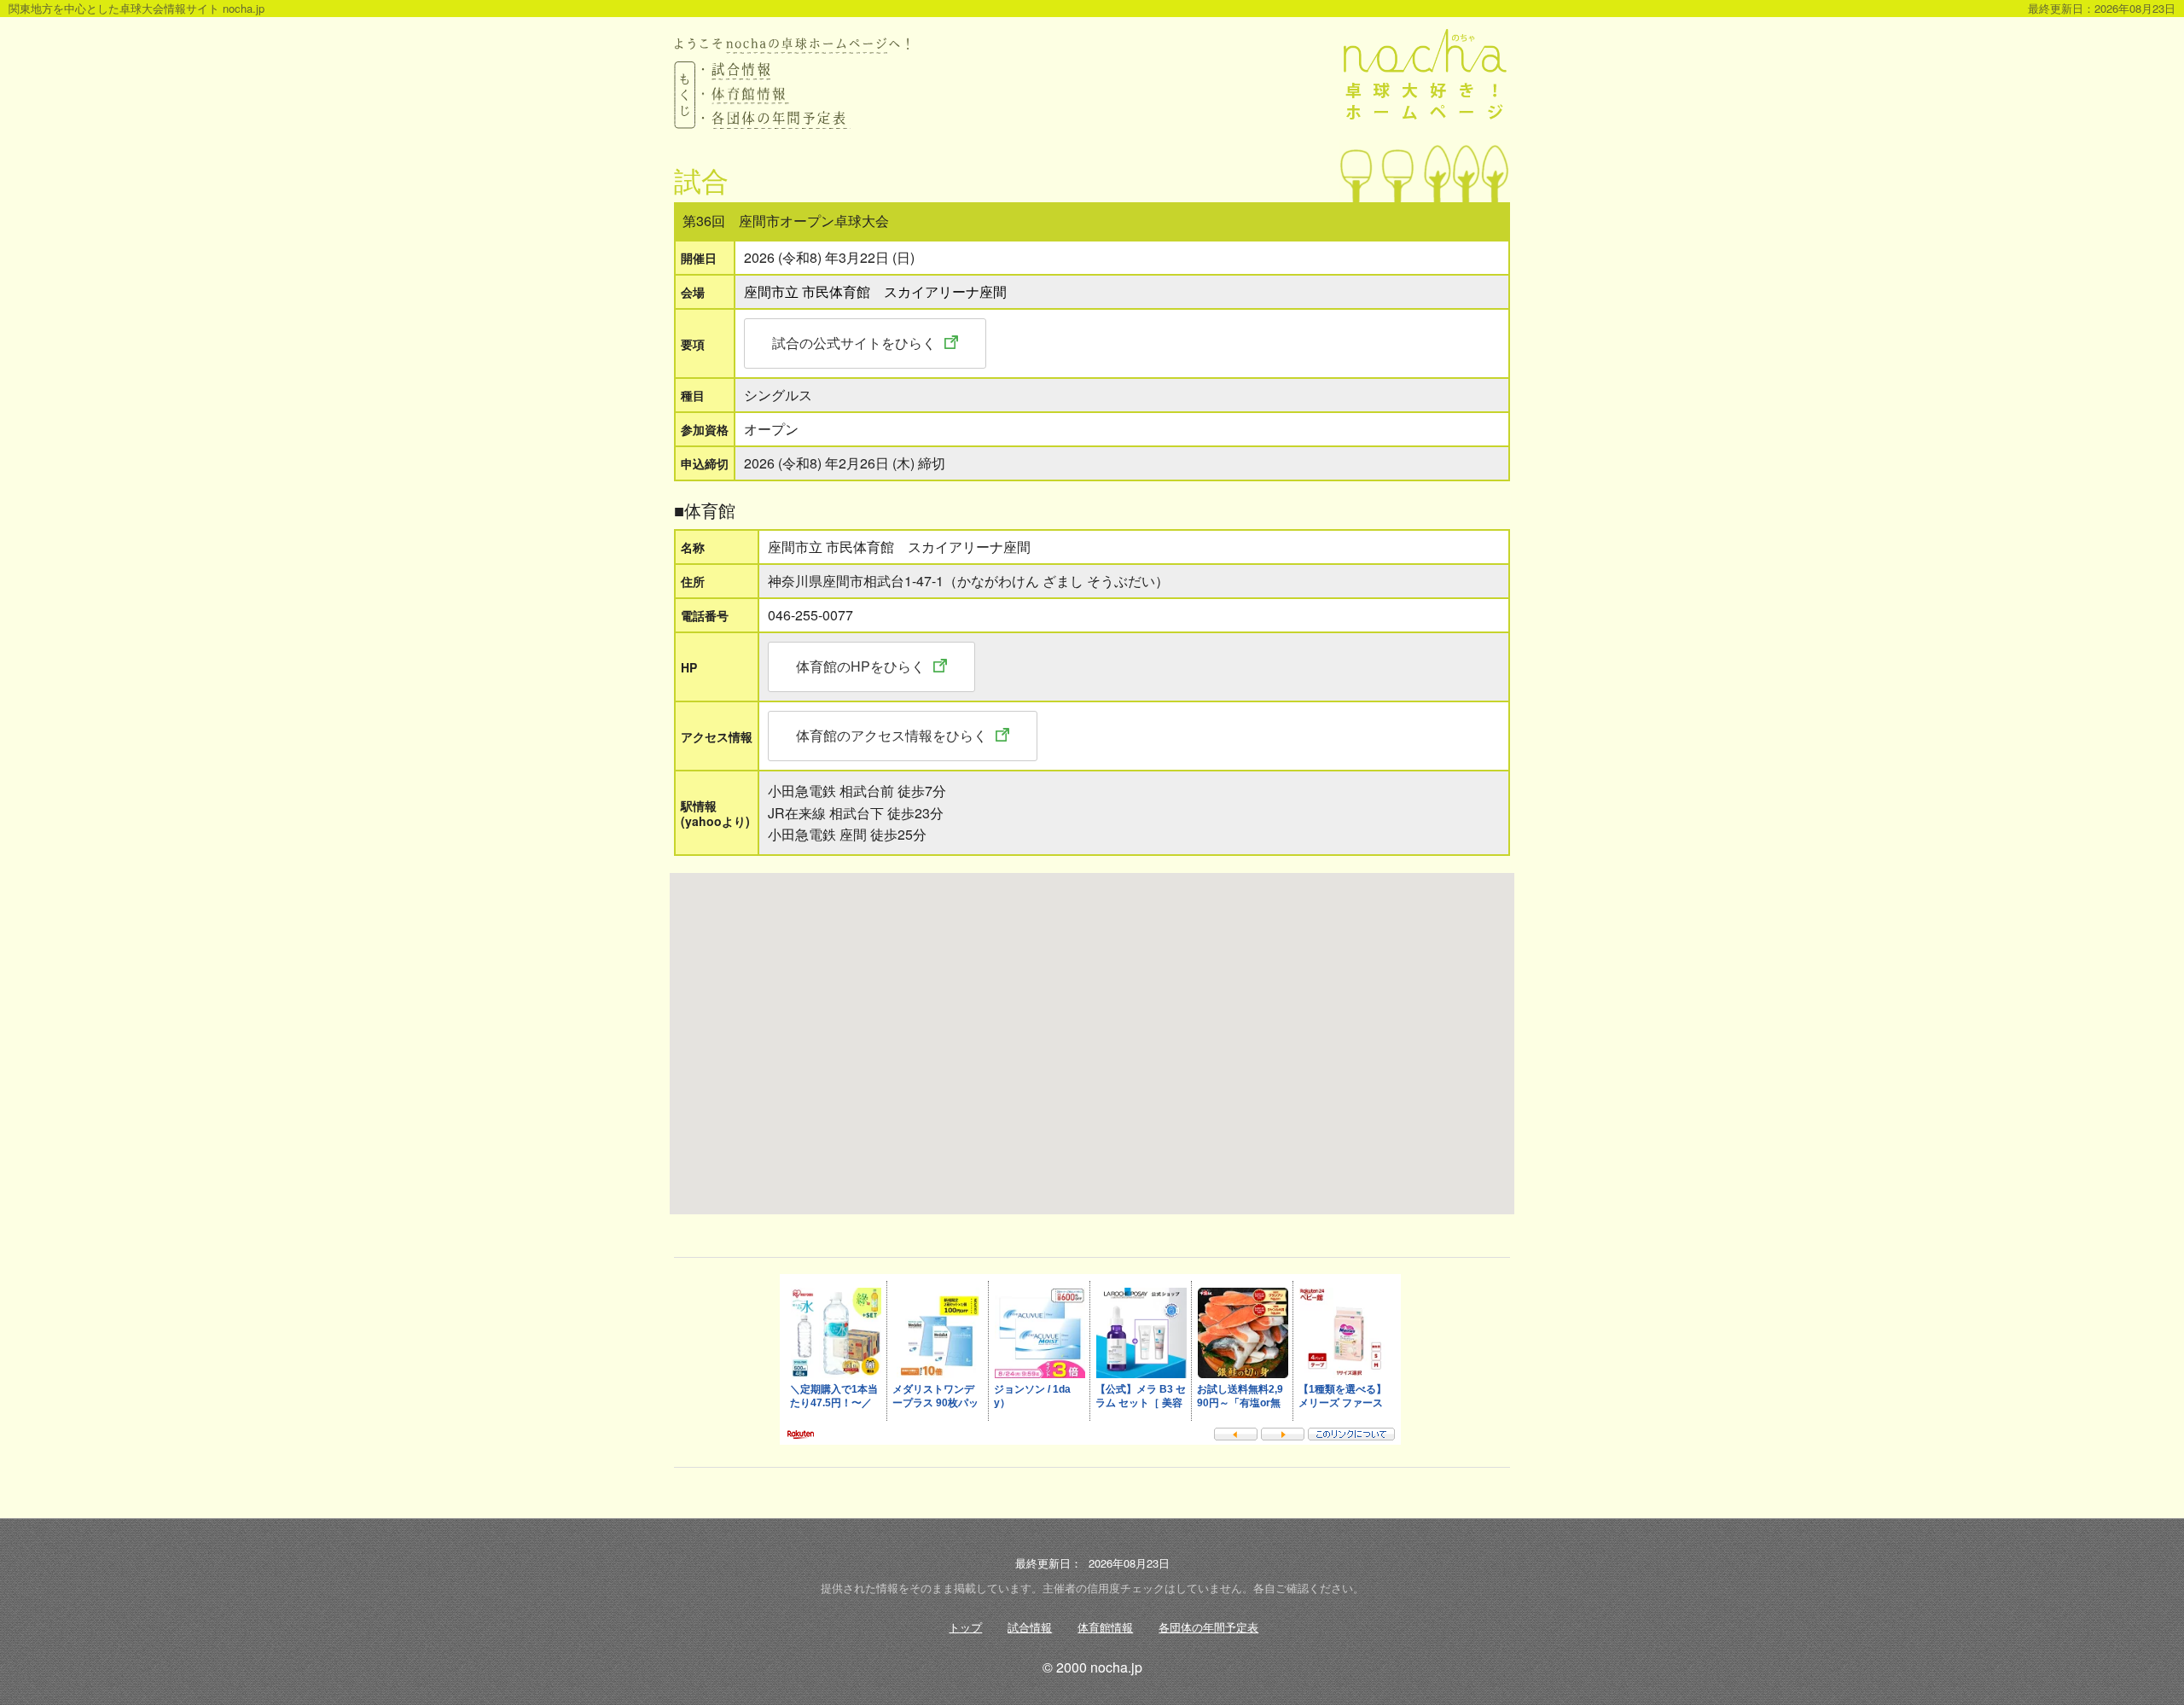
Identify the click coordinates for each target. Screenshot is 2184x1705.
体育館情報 (1105, 1627)
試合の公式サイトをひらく (854, 343)
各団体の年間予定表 (1208, 1627)
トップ (965, 1627)
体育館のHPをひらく (860, 666)
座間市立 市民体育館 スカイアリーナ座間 (875, 291)
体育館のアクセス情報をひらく (892, 735)
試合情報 (1030, 1627)
